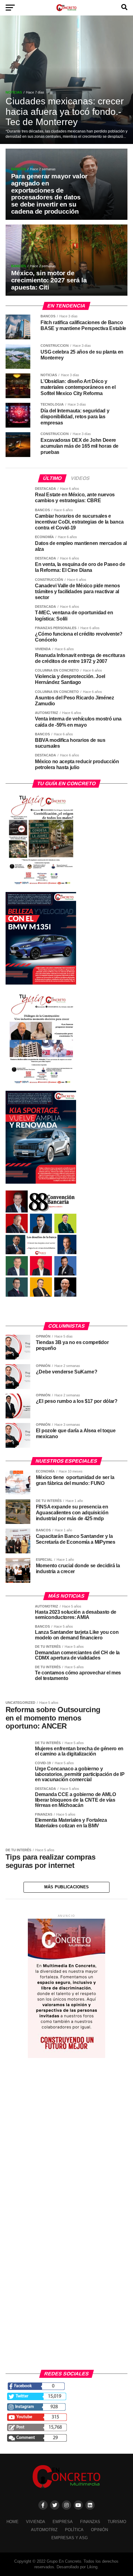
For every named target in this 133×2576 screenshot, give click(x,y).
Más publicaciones (66, 1887)
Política (74, 2530)
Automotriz (44, 2530)
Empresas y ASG (70, 2538)
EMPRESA (63, 2522)
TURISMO (117, 2522)
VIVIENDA (36, 2522)
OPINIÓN (99, 2530)
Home (13, 2522)
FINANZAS (90, 2522)
